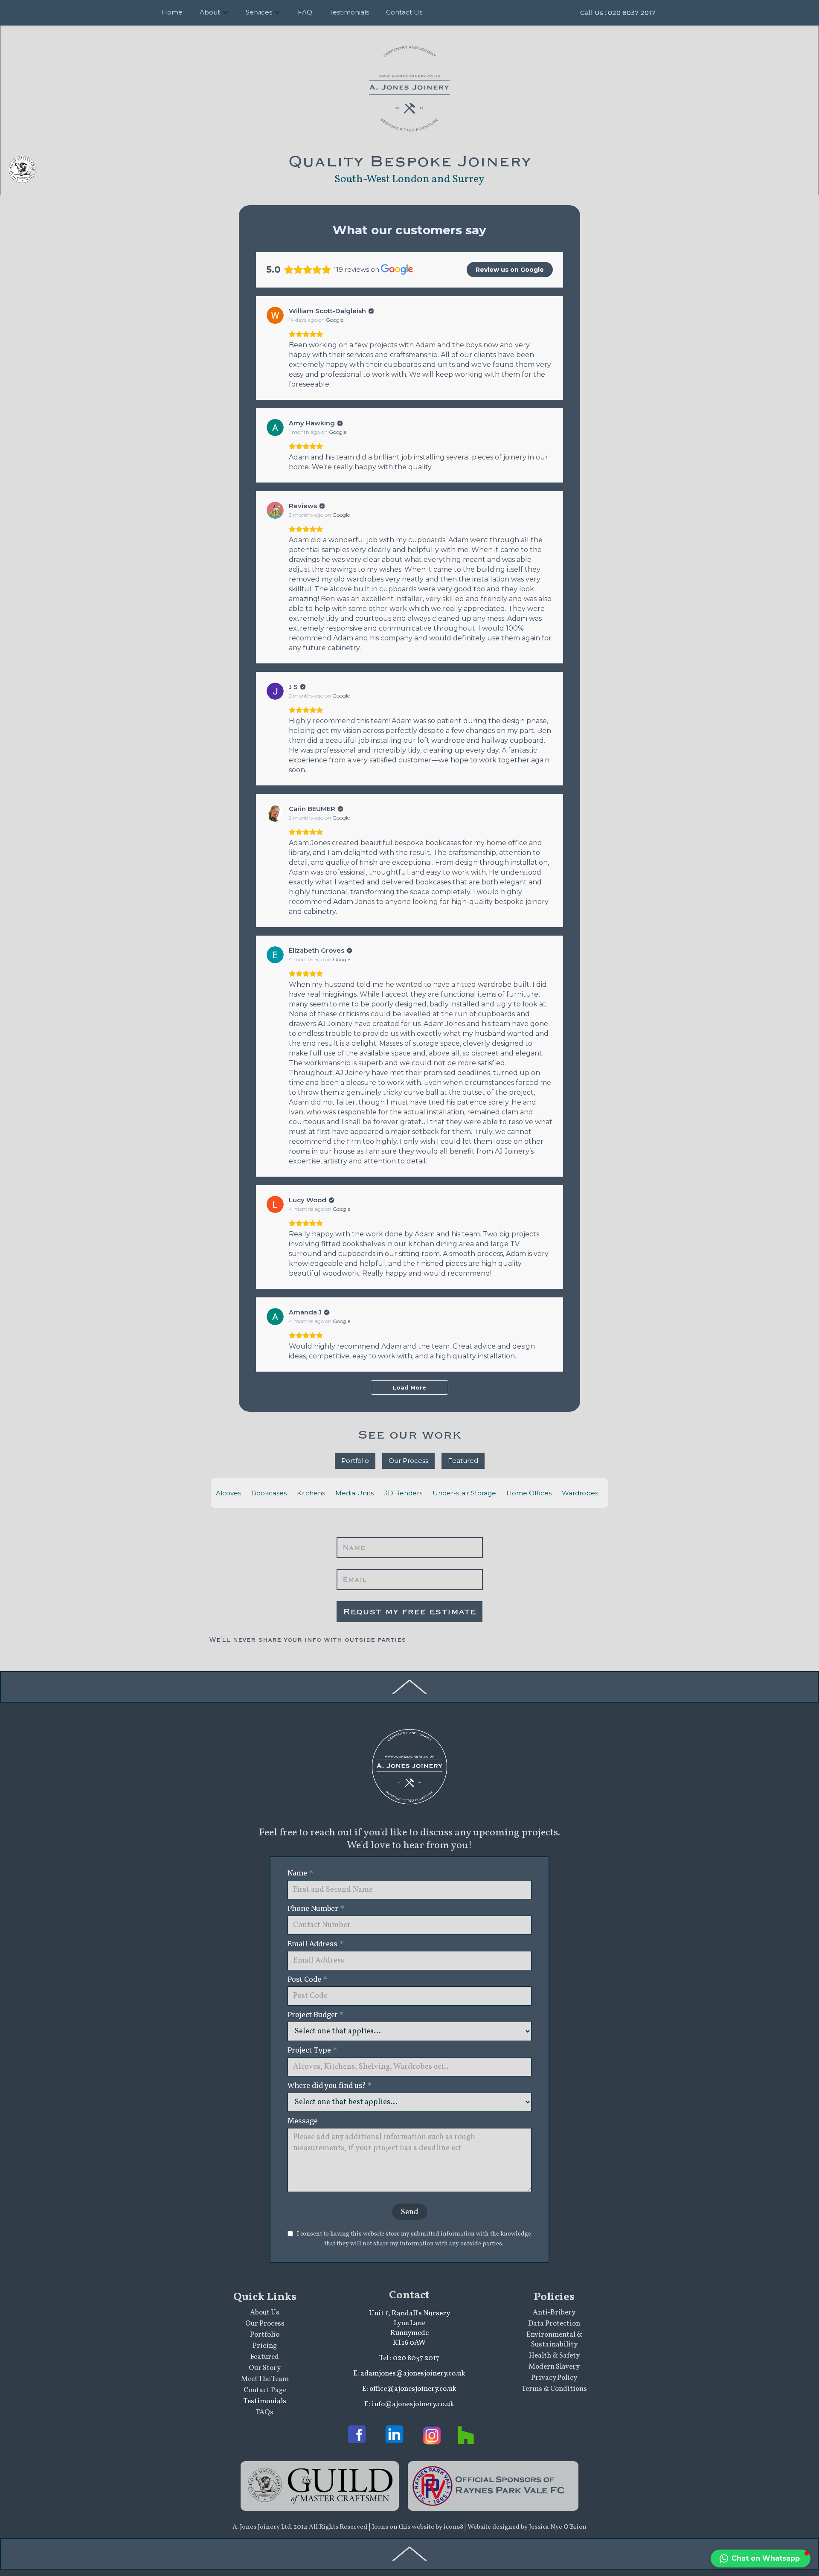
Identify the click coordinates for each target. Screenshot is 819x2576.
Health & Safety (554, 2356)
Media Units (354, 1493)
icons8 (454, 2527)
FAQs (265, 2412)
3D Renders (403, 1493)
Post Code (307, 1979)
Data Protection (554, 2324)
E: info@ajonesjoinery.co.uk (409, 2404)
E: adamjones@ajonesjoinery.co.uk (409, 2374)
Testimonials (265, 2401)
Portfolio (355, 1461)
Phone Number (317, 1908)
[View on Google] (275, 315)
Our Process (408, 1461)
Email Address (315, 1944)
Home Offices (529, 1493)
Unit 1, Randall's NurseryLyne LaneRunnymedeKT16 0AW (409, 2328)
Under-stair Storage (464, 1493)
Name (300, 1873)
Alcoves (228, 1493)
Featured (463, 1461)
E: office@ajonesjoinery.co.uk (409, 2389)
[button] (761, 2559)
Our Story (265, 2368)
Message (303, 2121)
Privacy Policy (554, 2378)
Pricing (265, 2346)
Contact (409, 2295)
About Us (265, 2313)
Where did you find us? (330, 2085)
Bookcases (269, 1493)
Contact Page (265, 2390)
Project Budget (315, 2015)
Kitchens (311, 1493)
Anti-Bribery (554, 2313)
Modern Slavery (554, 2367)
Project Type (312, 2050)
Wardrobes (580, 1493)
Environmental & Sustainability (554, 2340)
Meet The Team (265, 2379)
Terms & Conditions (554, 2389)
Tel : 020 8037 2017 (409, 2358)
